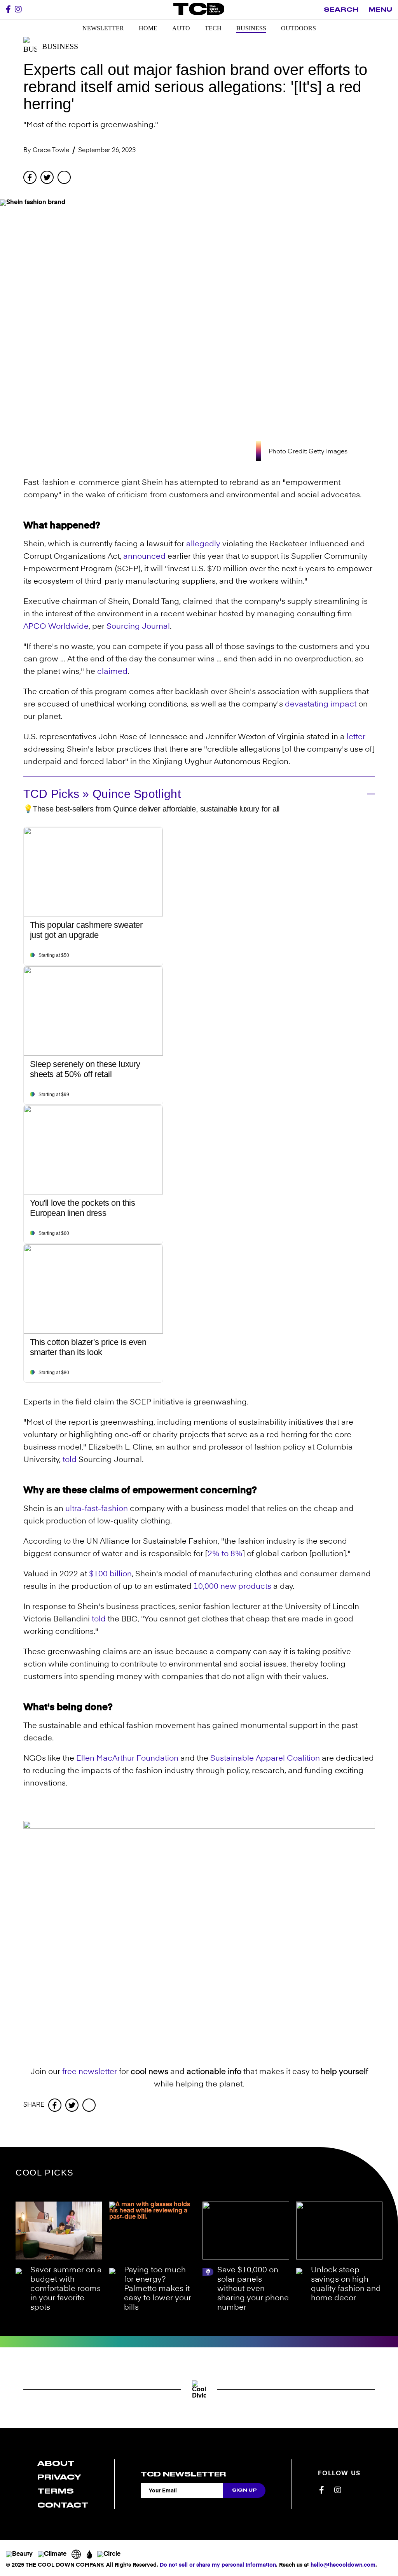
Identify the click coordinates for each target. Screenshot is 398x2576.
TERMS (56, 2491)
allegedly (203, 544)
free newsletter (90, 2072)
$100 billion (110, 1574)
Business (251, 28)
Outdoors (298, 28)
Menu (380, 10)
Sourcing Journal (138, 627)
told (70, 1460)
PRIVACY (59, 2477)
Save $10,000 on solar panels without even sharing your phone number (253, 2289)
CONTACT (63, 2505)
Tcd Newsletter (183, 2474)
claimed (112, 672)
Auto (181, 28)
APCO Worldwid (54, 627)
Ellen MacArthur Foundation (127, 1759)
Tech (213, 28)
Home (148, 28)
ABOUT (56, 2463)
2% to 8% (225, 1554)
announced (144, 557)
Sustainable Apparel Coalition (265, 1759)
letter (356, 737)
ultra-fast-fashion (97, 1509)
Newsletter (103, 28)
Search (341, 10)
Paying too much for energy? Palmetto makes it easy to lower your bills (158, 2289)
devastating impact (321, 705)
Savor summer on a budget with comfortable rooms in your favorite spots (66, 2289)
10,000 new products (232, 1587)
